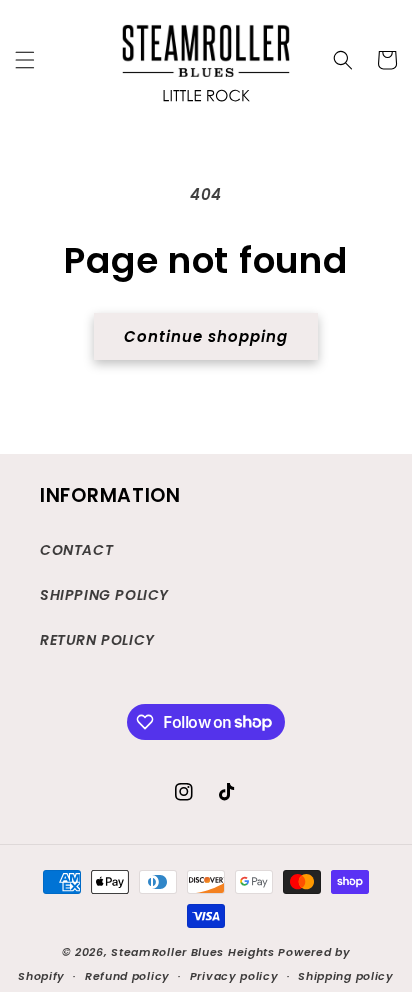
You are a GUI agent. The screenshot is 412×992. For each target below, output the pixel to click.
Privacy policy (234, 976)
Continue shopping (206, 336)
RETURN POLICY (97, 640)
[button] (25, 60)
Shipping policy (346, 976)
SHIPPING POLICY (104, 595)
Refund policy (127, 976)
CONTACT (76, 550)
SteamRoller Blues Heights (193, 952)
